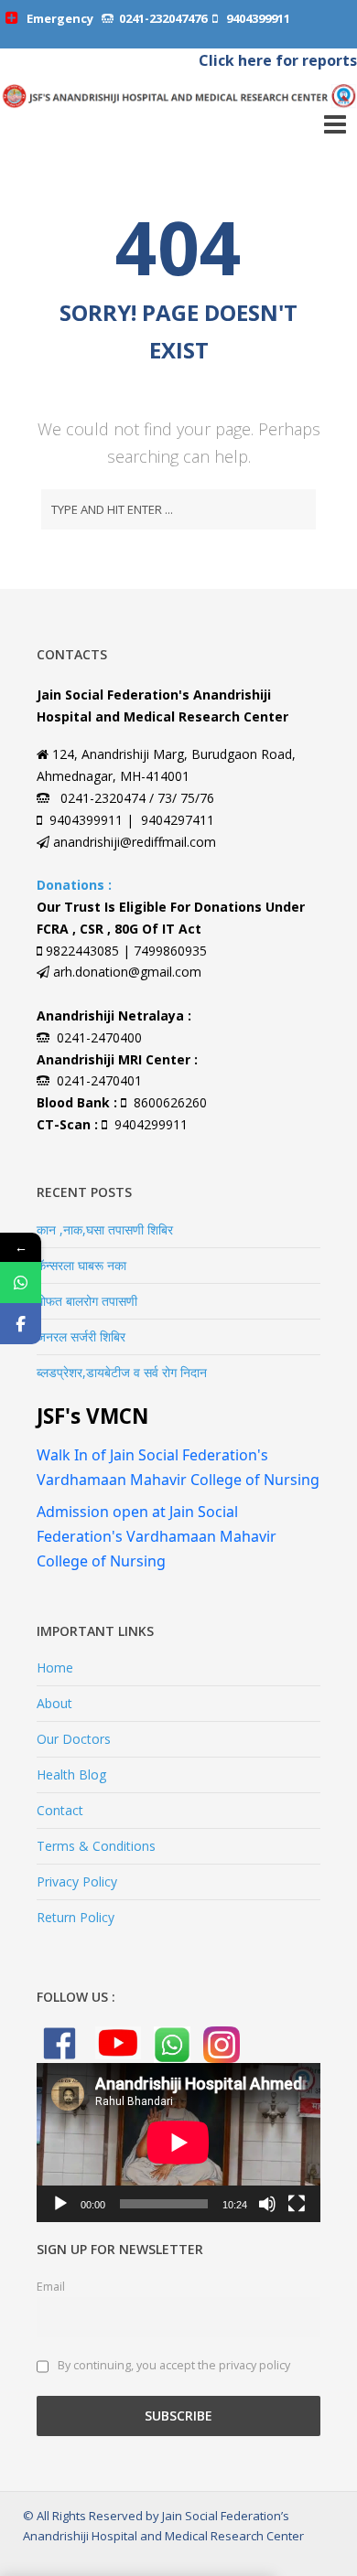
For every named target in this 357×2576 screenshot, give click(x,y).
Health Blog (71, 1774)
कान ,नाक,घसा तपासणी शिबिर (105, 1229)
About (54, 1703)
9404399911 (257, 18)
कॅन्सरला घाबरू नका (81, 1265)
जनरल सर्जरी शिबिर (81, 1336)
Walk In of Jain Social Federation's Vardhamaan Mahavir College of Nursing (178, 1467)
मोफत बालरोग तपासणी (87, 1301)
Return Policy (76, 1917)
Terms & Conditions (96, 1846)
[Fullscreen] (297, 2204)
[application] (178, 2143)
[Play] (60, 2204)
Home (55, 1667)
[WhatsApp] (21, 1283)
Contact (60, 1810)
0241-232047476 (163, 18)
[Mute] (267, 2204)
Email (51, 2287)
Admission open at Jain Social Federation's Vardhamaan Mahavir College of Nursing (157, 1536)
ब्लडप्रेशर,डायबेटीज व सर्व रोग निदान (122, 1372)
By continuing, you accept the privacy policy (173, 2365)
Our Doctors (74, 1739)
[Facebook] (21, 1324)
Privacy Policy (77, 1881)
